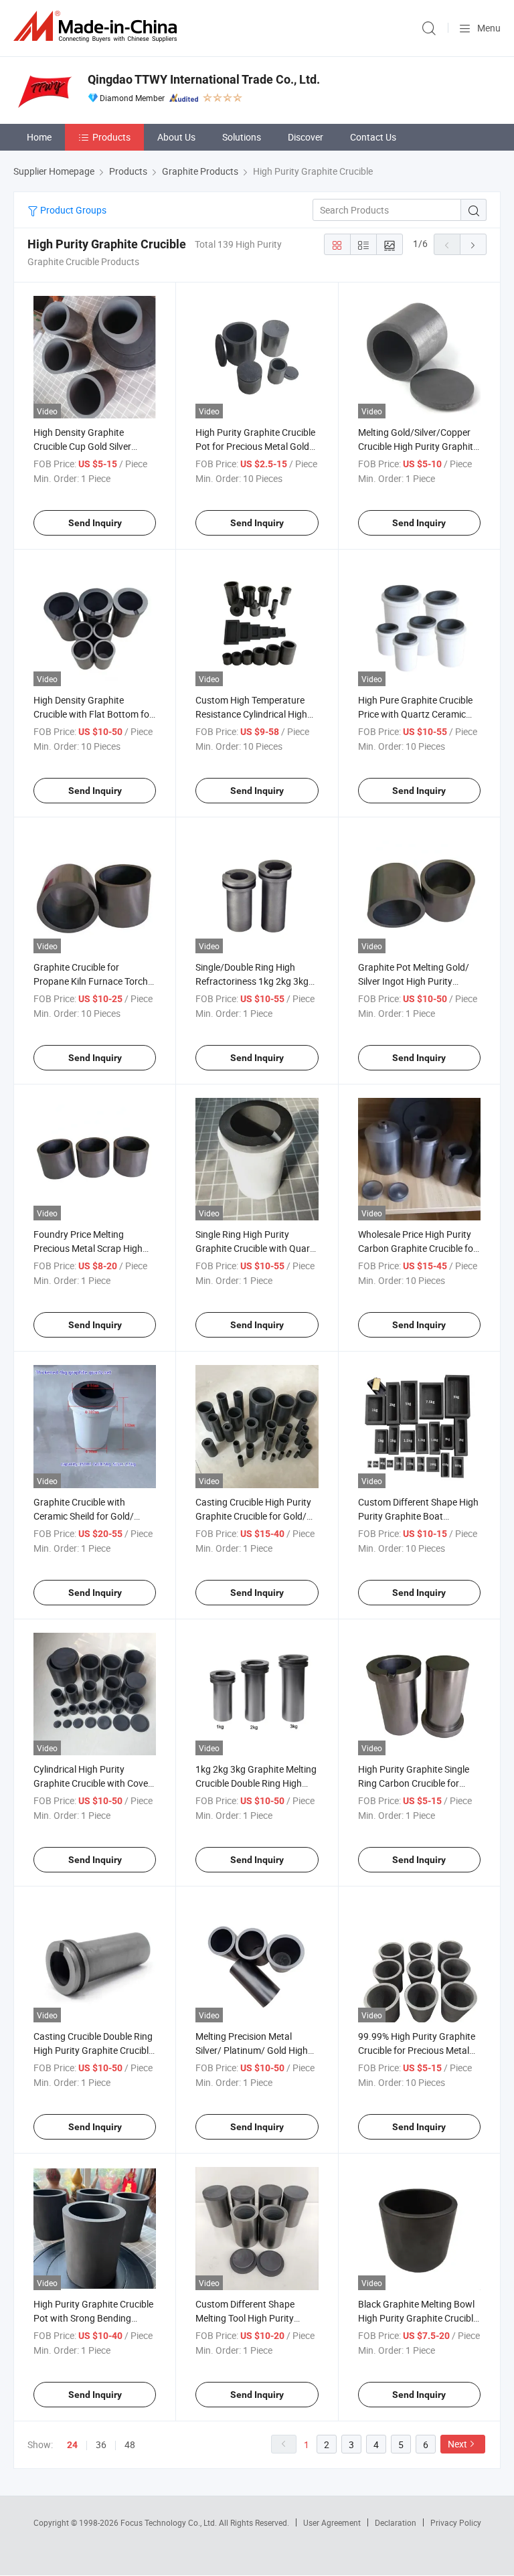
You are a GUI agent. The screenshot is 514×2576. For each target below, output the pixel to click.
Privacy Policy (456, 2522)
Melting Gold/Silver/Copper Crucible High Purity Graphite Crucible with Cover (418, 446)
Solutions (242, 137)
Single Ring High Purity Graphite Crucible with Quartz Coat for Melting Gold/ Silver (257, 1248)
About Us (176, 137)
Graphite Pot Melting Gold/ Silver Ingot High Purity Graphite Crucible (414, 981)
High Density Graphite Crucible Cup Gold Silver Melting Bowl (82, 446)
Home (39, 137)
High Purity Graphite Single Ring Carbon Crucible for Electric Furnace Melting (414, 1783)
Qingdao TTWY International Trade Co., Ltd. (204, 79)
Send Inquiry (95, 523)
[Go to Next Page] (473, 244)
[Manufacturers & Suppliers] (98, 26)
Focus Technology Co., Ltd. (170, 2522)
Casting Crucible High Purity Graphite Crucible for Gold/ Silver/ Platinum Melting (253, 1516)
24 (72, 2445)
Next (457, 2444)
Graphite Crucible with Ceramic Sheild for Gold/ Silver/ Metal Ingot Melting (88, 1516)
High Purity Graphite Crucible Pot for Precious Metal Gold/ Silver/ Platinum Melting (255, 446)
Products (111, 137)
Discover (306, 137)
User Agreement (332, 2522)
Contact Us (373, 137)
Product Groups (72, 210)
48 (130, 2444)
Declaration (396, 2522)
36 (101, 2444)
